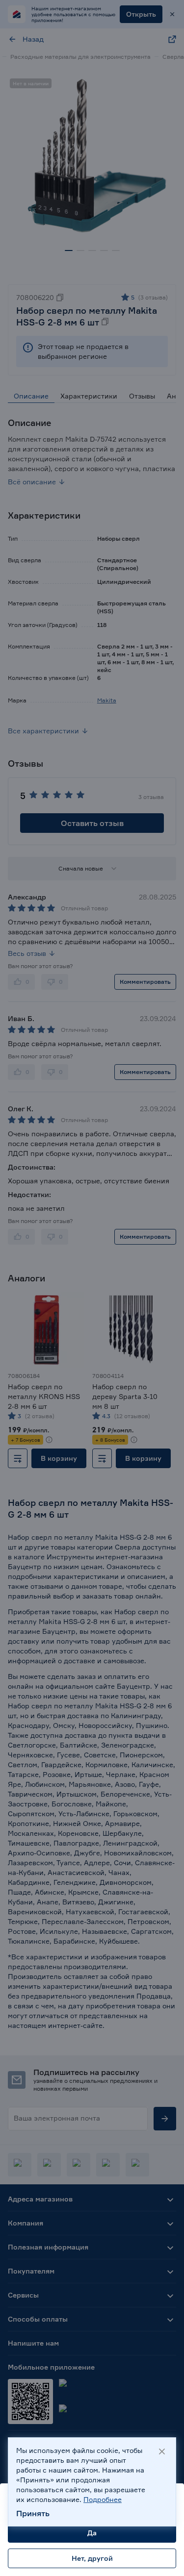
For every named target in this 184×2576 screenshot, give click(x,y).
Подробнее (103, 2499)
